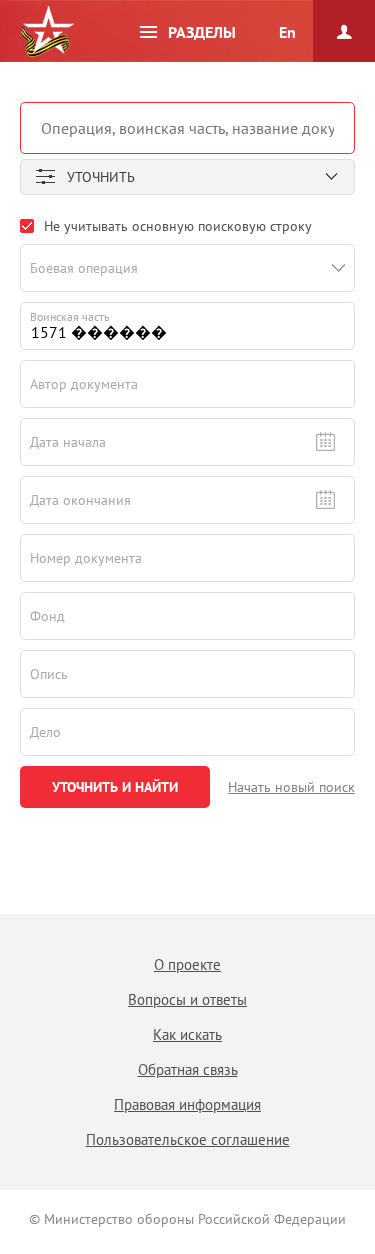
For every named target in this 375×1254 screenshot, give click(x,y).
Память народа (47, 32)
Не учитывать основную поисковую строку (178, 226)
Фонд (47, 616)
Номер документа (86, 558)
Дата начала (68, 442)
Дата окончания (80, 500)
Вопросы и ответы (187, 999)
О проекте (187, 964)
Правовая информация (187, 1104)
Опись (49, 674)
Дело (45, 732)
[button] (339, 268)
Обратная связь (188, 1069)
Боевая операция (84, 268)
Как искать (187, 1034)
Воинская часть (70, 316)
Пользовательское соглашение (188, 1139)
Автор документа (84, 384)
